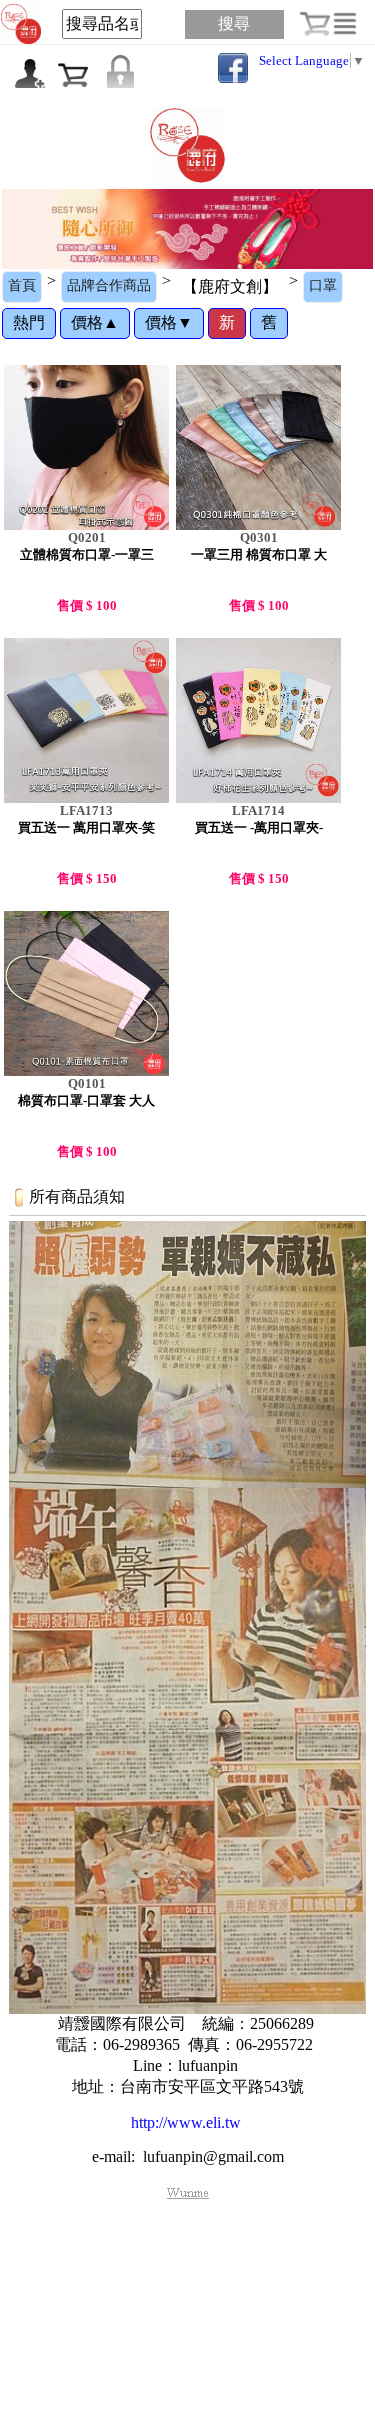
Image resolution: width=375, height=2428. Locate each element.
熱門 (29, 322)
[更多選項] (345, 24)
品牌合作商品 (109, 285)
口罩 (323, 285)
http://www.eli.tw (186, 2122)
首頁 (22, 285)
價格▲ (95, 322)
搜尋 (234, 23)
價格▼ (169, 322)
